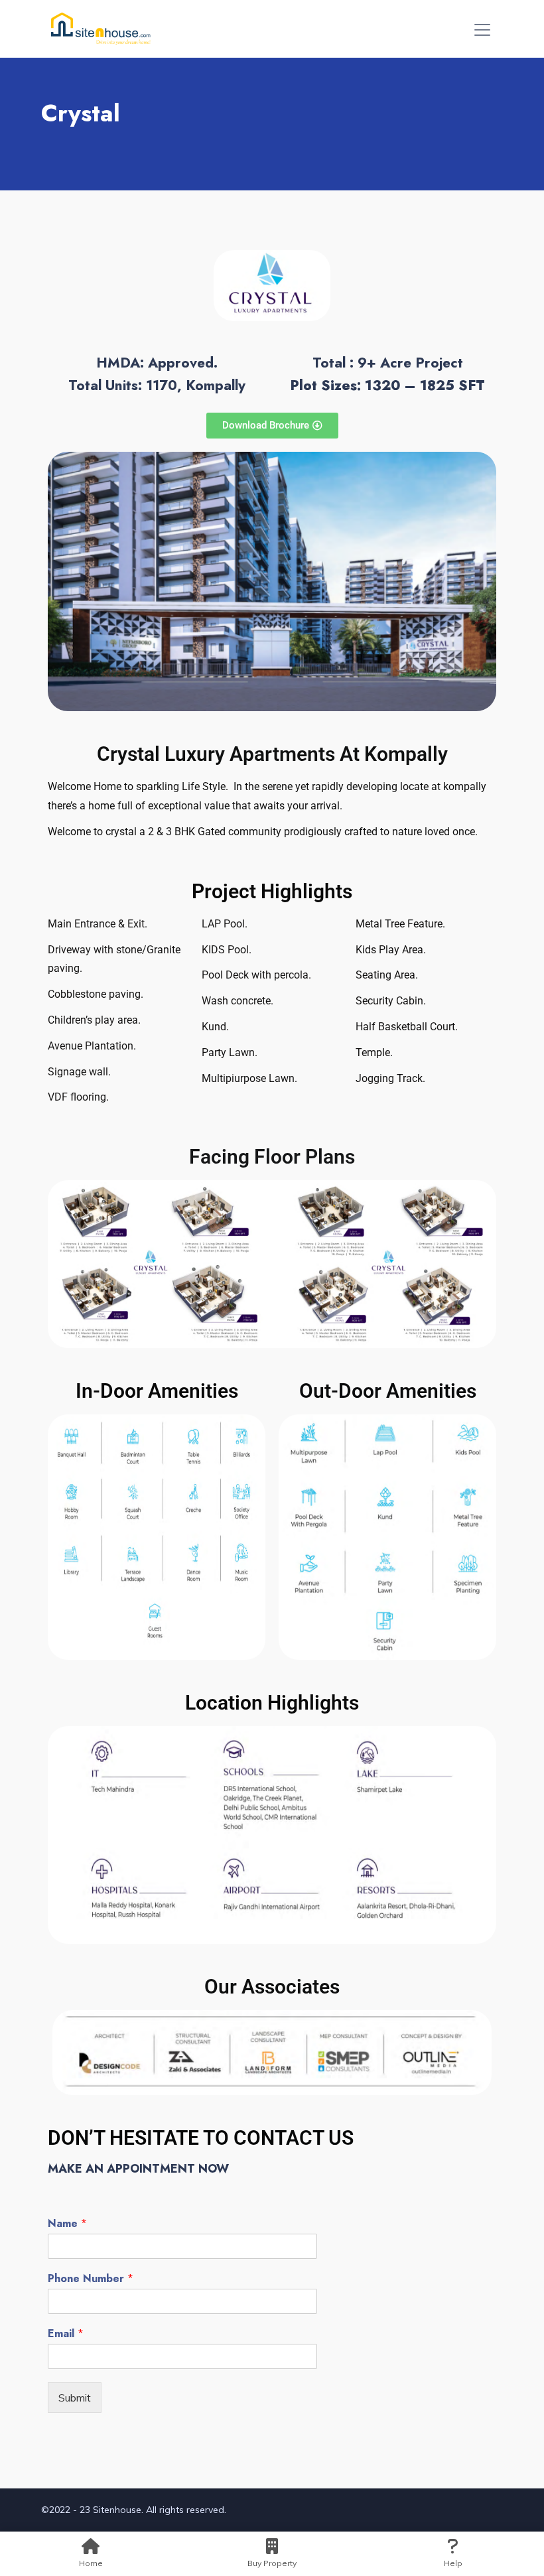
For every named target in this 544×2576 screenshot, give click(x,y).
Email (66, 2334)
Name (67, 2224)
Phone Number (91, 2279)
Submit (75, 2398)
